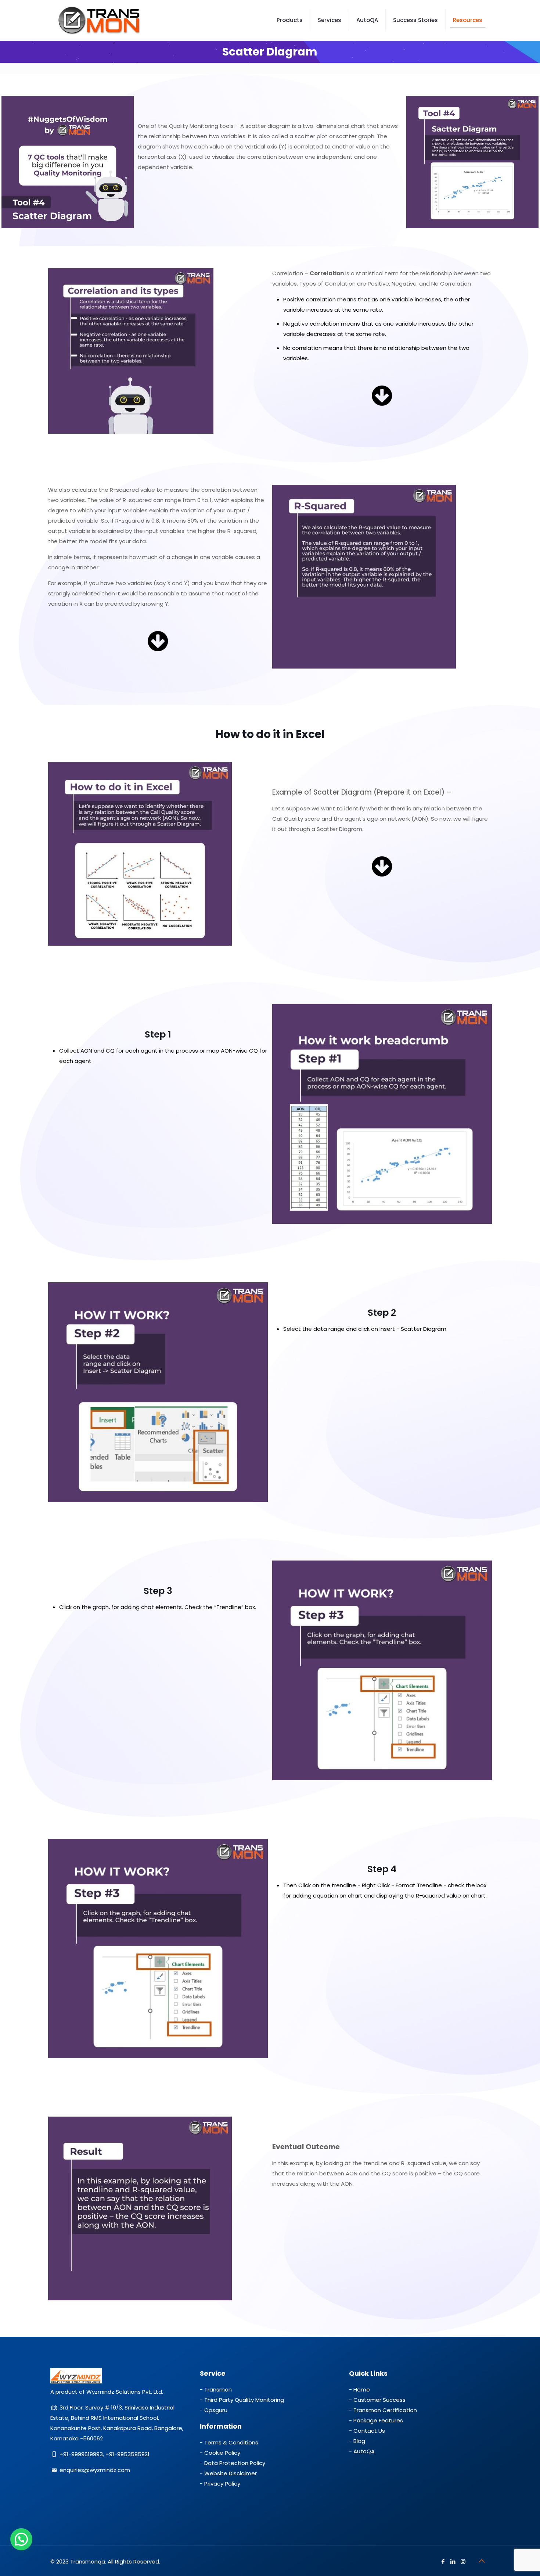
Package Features (378, 2420)
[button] (21, 2539)
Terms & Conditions (231, 2442)
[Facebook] (443, 2561)
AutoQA (364, 2451)
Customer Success (379, 2400)
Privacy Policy (222, 2484)
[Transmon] (99, 20)
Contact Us (369, 2431)
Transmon (218, 2389)
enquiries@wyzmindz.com (95, 2470)
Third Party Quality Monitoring (244, 2400)
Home (362, 2389)
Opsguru (216, 2410)
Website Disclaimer (231, 2473)
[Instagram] (463, 2561)
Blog (359, 2441)
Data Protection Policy (235, 2463)
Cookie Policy (222, 2453)
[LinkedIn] (453, 2561)
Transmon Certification (385, 2410)
